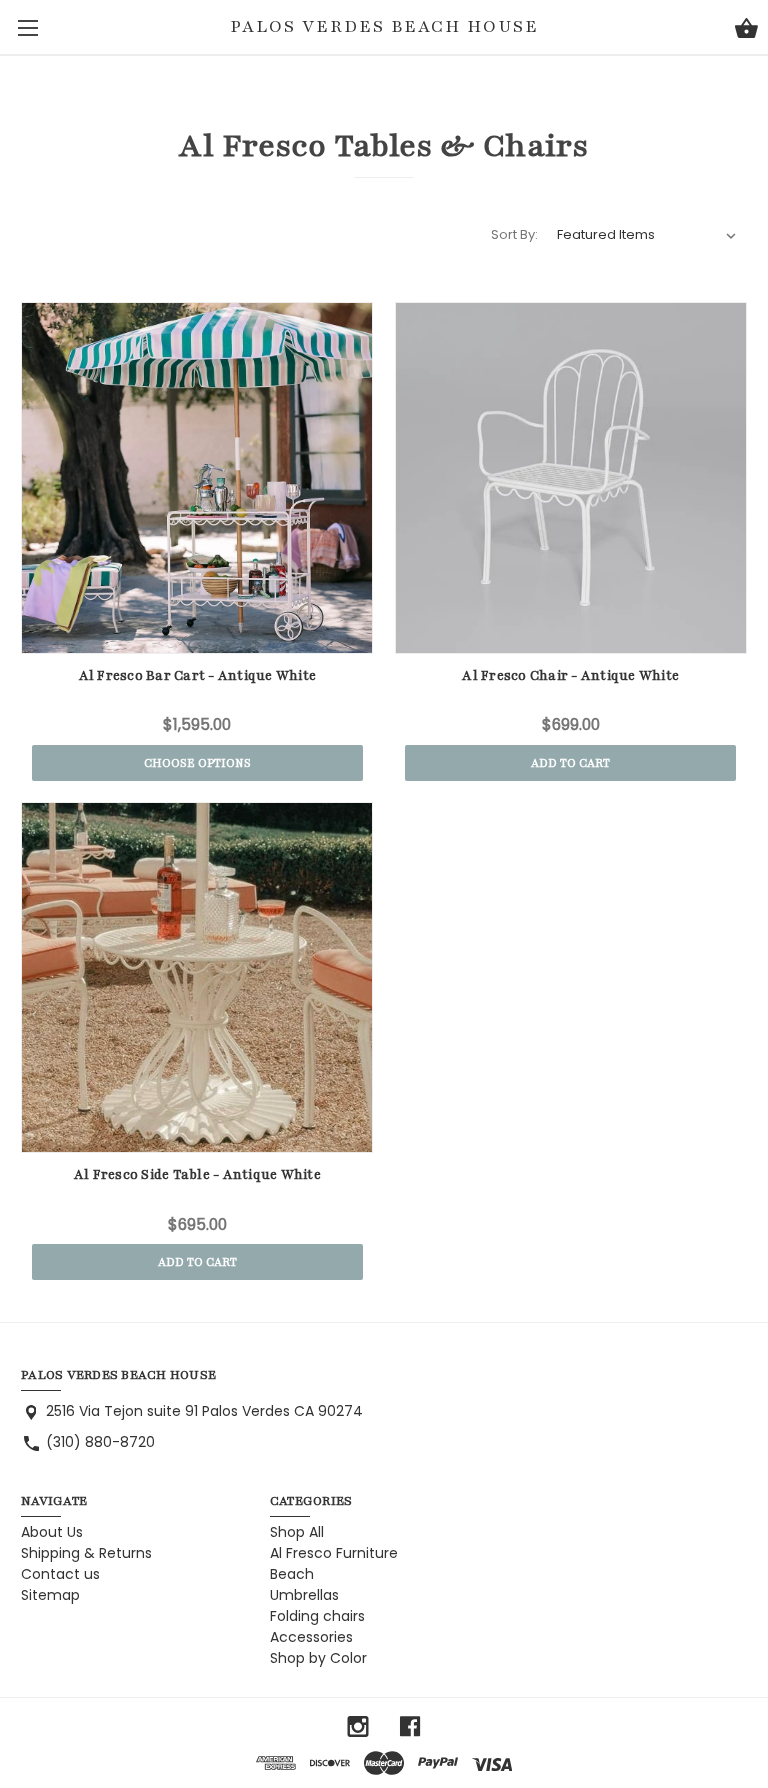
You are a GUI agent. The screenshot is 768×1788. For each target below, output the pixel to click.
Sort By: (514, 234)
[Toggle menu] (27, 27)
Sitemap (50, 1595)
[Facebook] (410, 1726)
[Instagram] (358, 1726)
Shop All (297, 1532)
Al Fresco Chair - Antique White (570, 676)
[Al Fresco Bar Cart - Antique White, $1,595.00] (197, 478)
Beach (292, 1574)
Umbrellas (304, 1595)
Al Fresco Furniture (334, 1553)
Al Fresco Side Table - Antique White (197, 1175)
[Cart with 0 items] (746, 31)
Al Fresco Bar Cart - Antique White (198, 676)
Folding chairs (317, 1616)
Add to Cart (570, 763)
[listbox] (647, 235)
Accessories (311, 1637)
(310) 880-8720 (100, 1442)
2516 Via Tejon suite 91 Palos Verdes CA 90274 (204, 1411)
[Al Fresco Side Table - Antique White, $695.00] (197, 978)
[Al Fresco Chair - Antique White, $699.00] (571, 478)
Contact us (60, 1574)
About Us (52, 1532)
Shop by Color (318, 1658)
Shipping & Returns (86, 1553)
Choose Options (197, 763)
